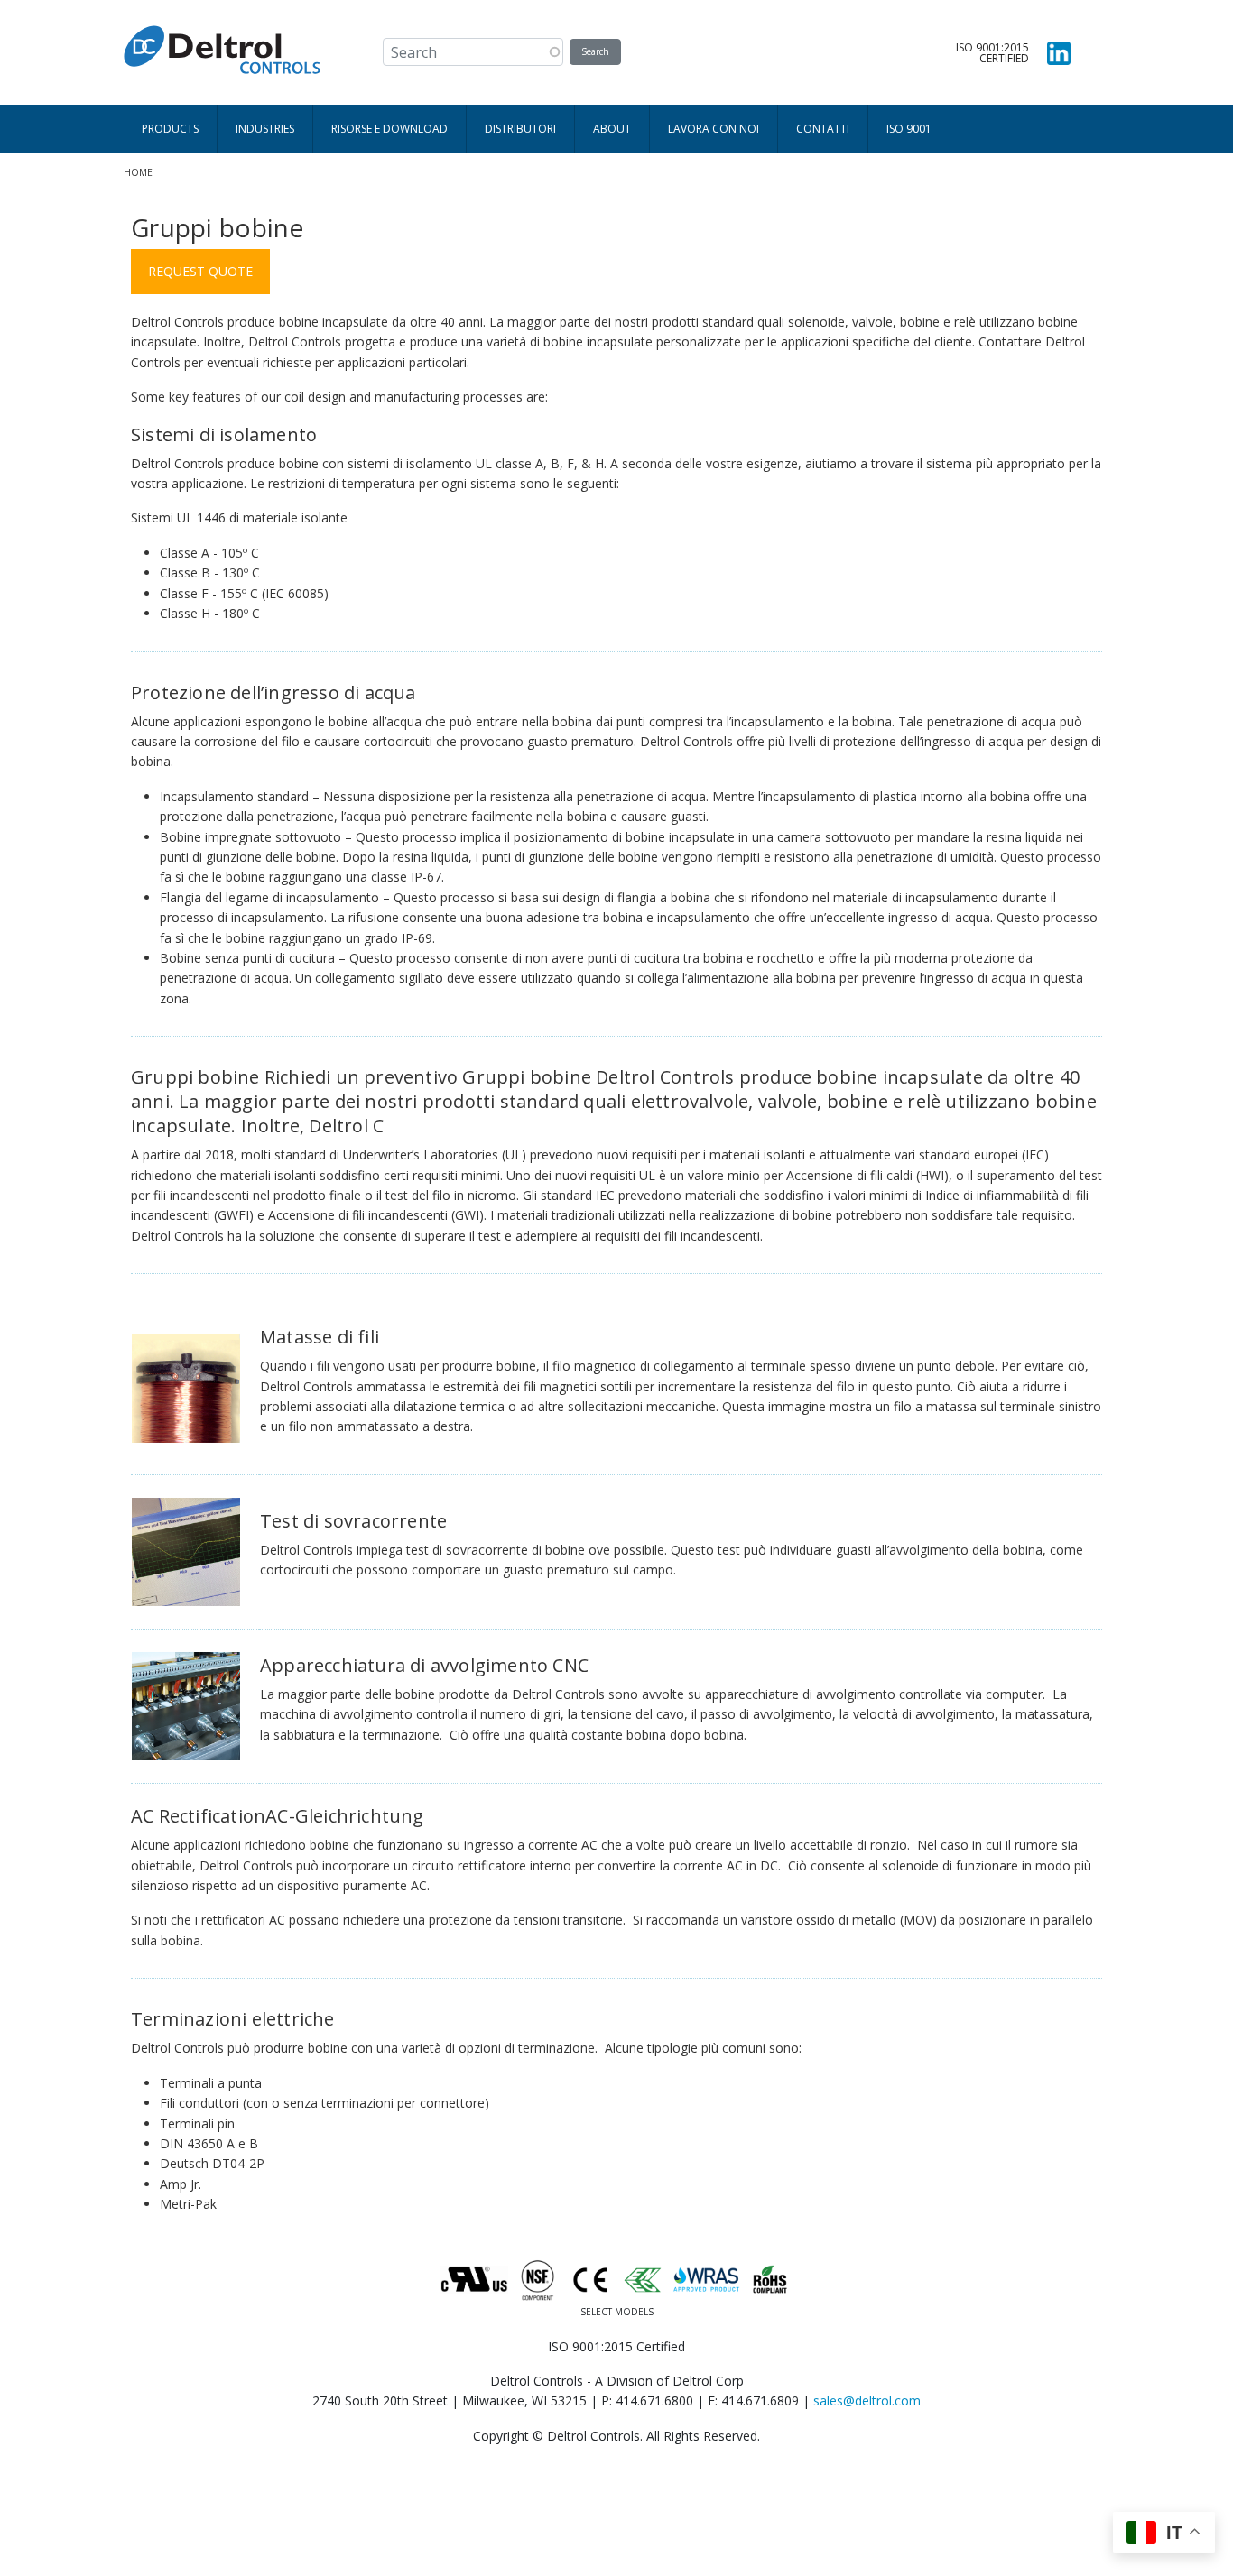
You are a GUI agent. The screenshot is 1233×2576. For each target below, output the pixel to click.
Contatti (823, 129)
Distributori (520, 129)
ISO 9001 (909, 129)
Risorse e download (389, 129)
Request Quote (200, 271)
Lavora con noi (714, 129)
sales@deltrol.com (867, 2401)
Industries (265, 129)
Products (170, 129)
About (612, 129)
